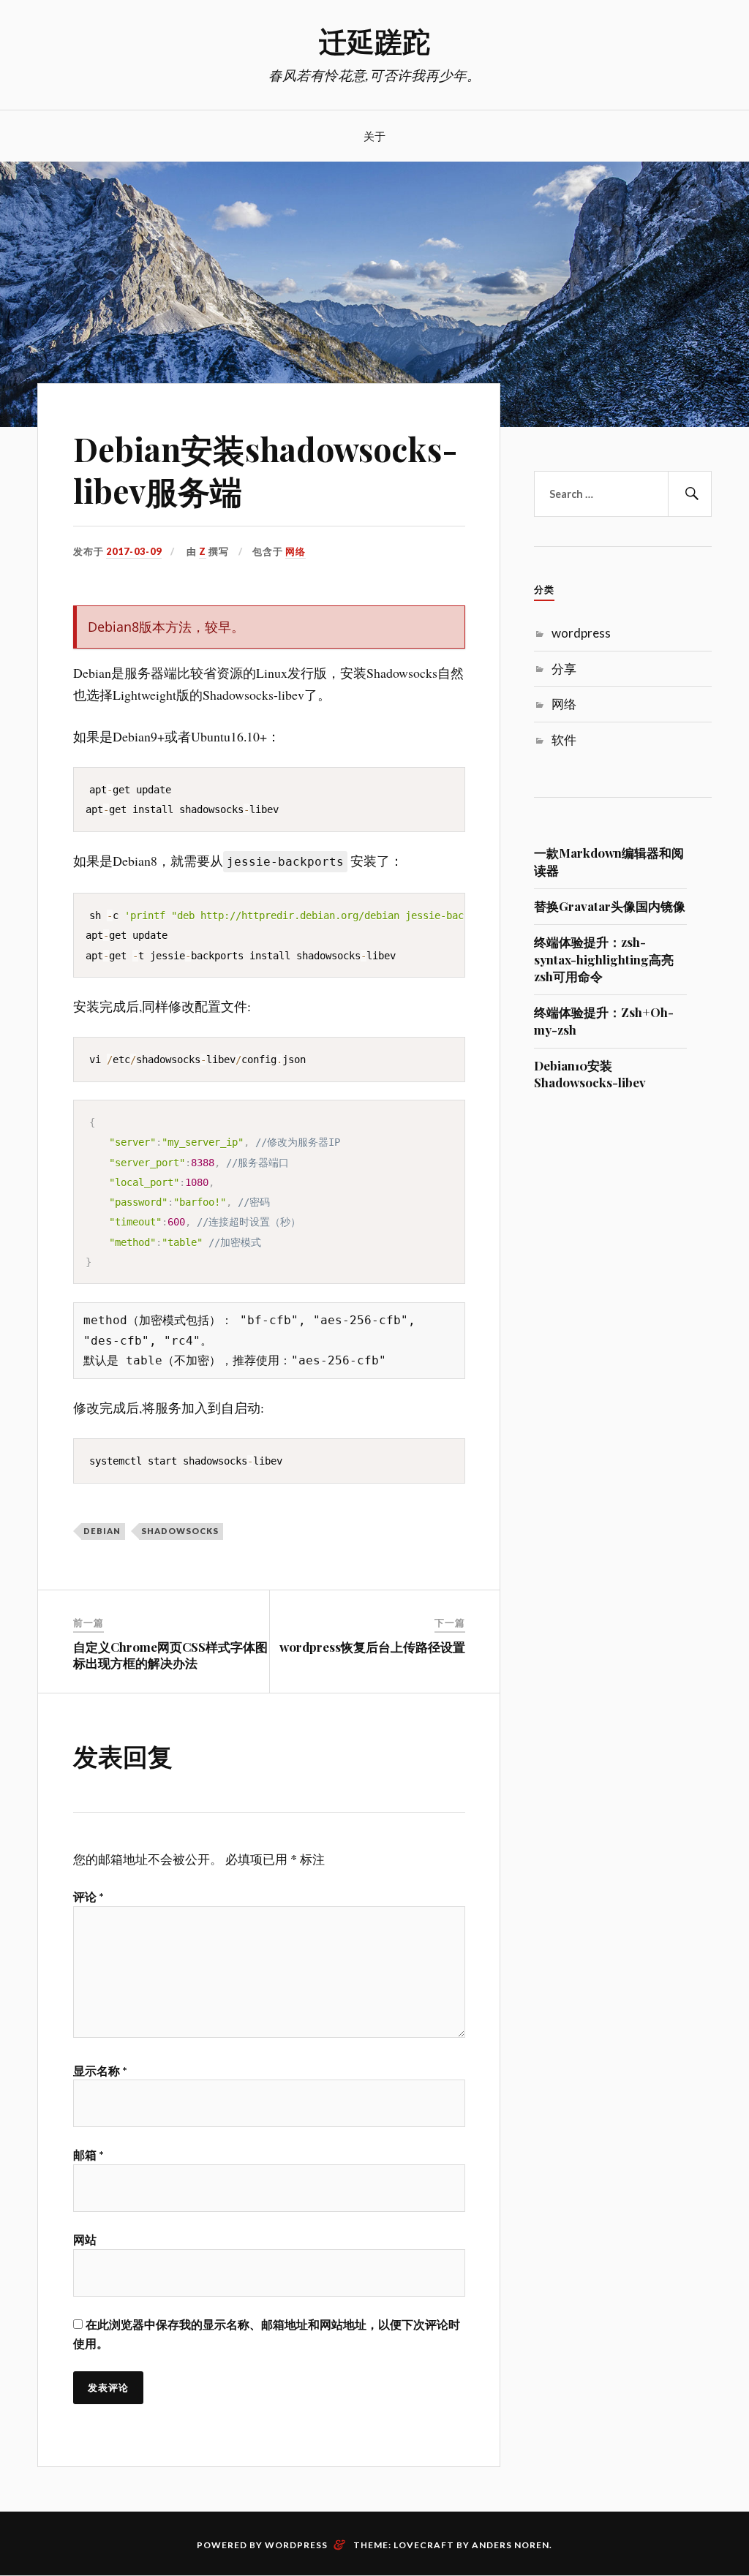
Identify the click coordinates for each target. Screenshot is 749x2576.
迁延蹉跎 (374, 41)
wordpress (581, 633)
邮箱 (89, 2154)
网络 (296, 551)
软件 (564, 740)
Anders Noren (511, 2545)
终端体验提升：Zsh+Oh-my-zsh (604, 1021)
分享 (564, 669)
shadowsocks (180, 1531)
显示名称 (100, 2070)
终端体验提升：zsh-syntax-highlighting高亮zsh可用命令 (604, 959)
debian (102, 1531)
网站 (85, 2239)
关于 (374, 136)
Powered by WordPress (262, 2545)
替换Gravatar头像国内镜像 (610, 906)
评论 (89, 1896)
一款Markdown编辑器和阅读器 (609, 861)
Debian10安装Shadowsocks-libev (590, 1074)
